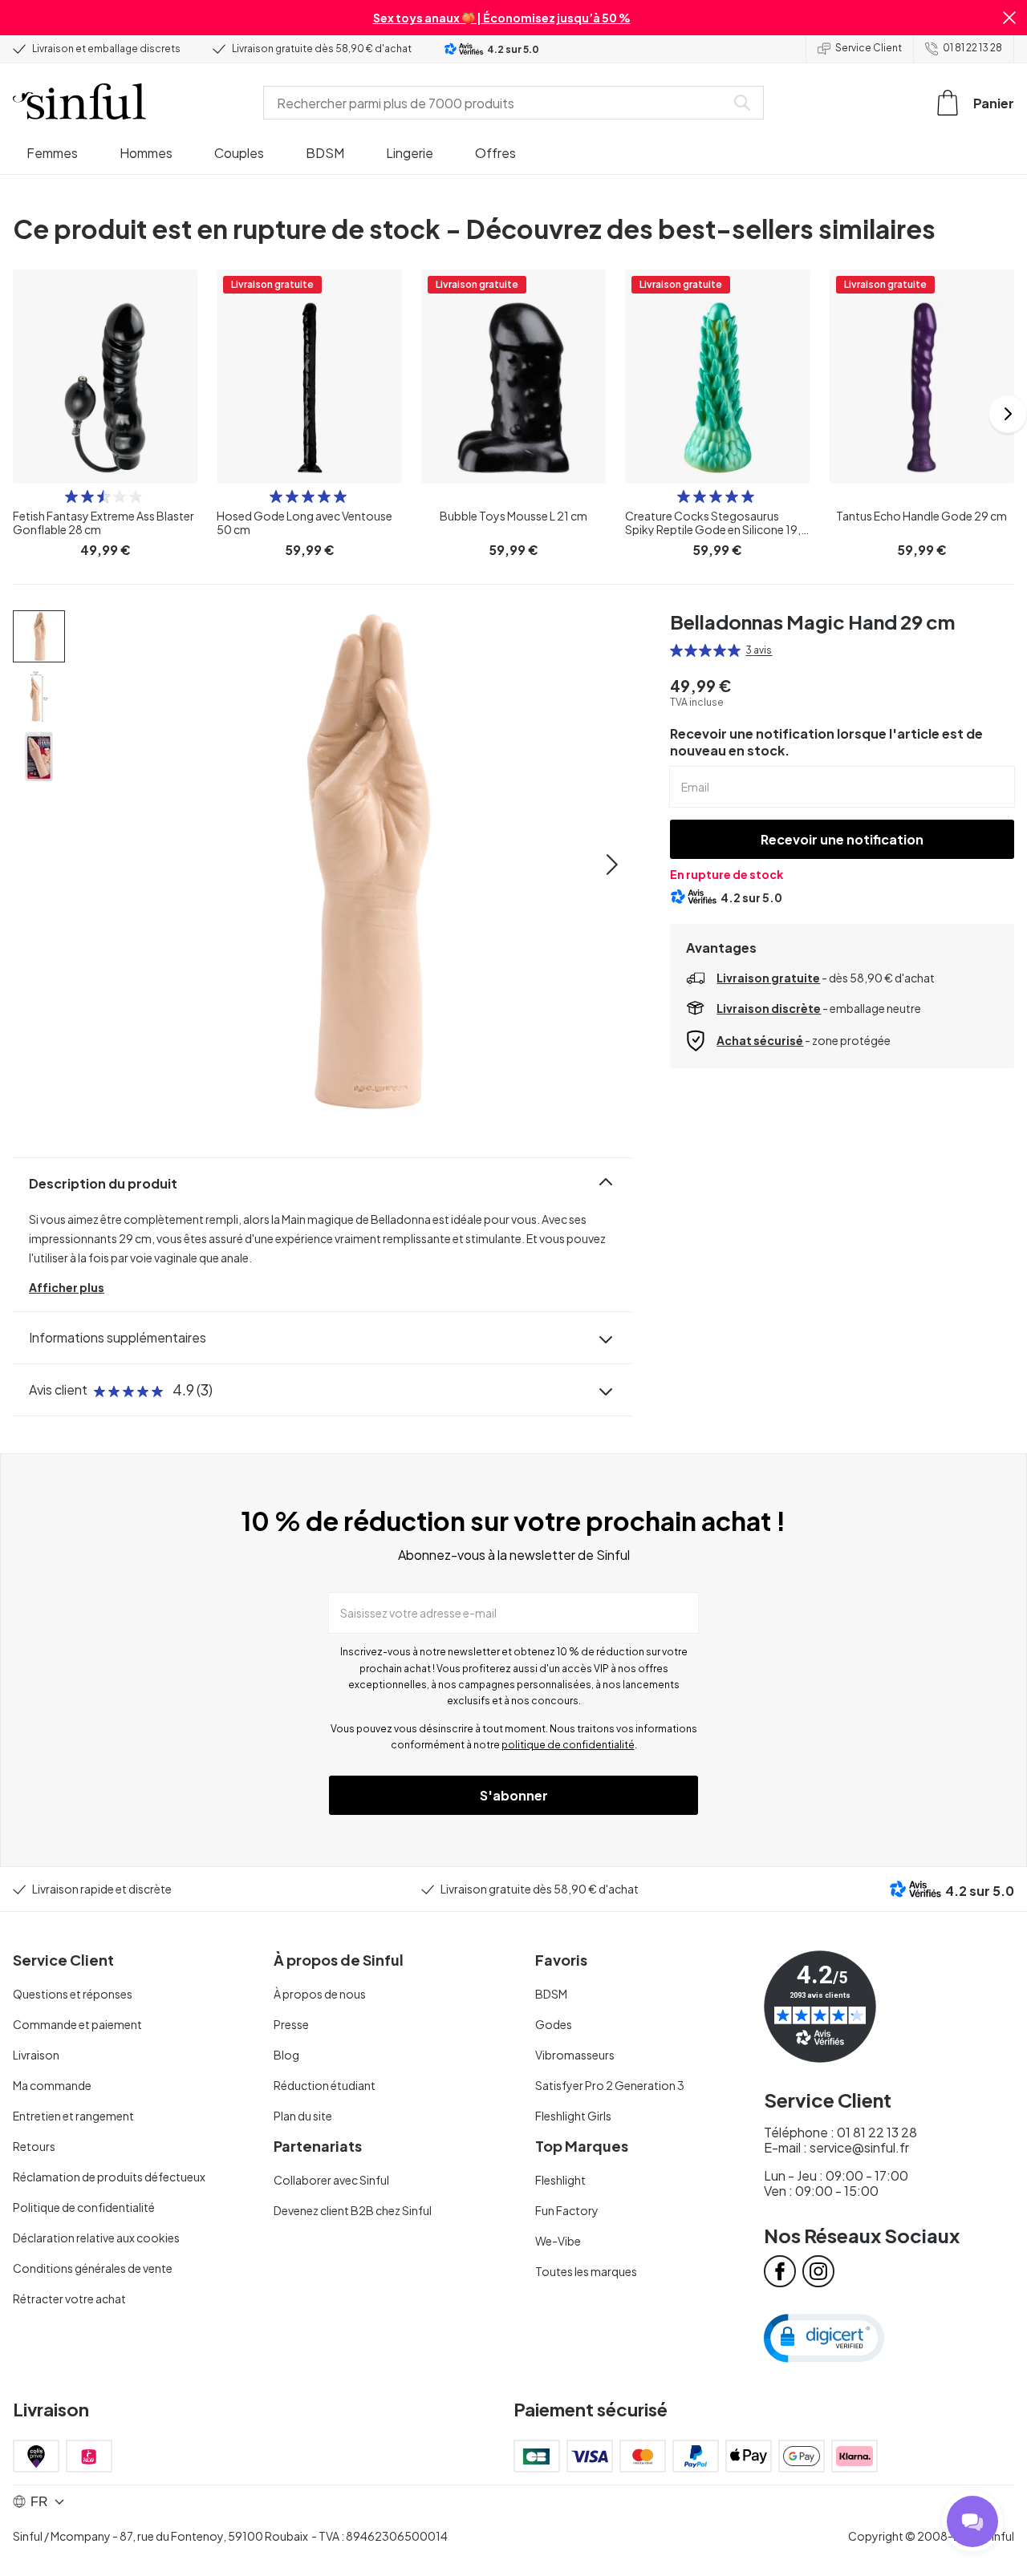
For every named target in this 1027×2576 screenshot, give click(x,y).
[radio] (71, 496)
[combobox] (497, 103)
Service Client (869, 48)
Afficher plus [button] (67, 1287)
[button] (1009, 18)
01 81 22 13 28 (972, 48)
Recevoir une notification (842, 839)
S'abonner (514, 1795)
